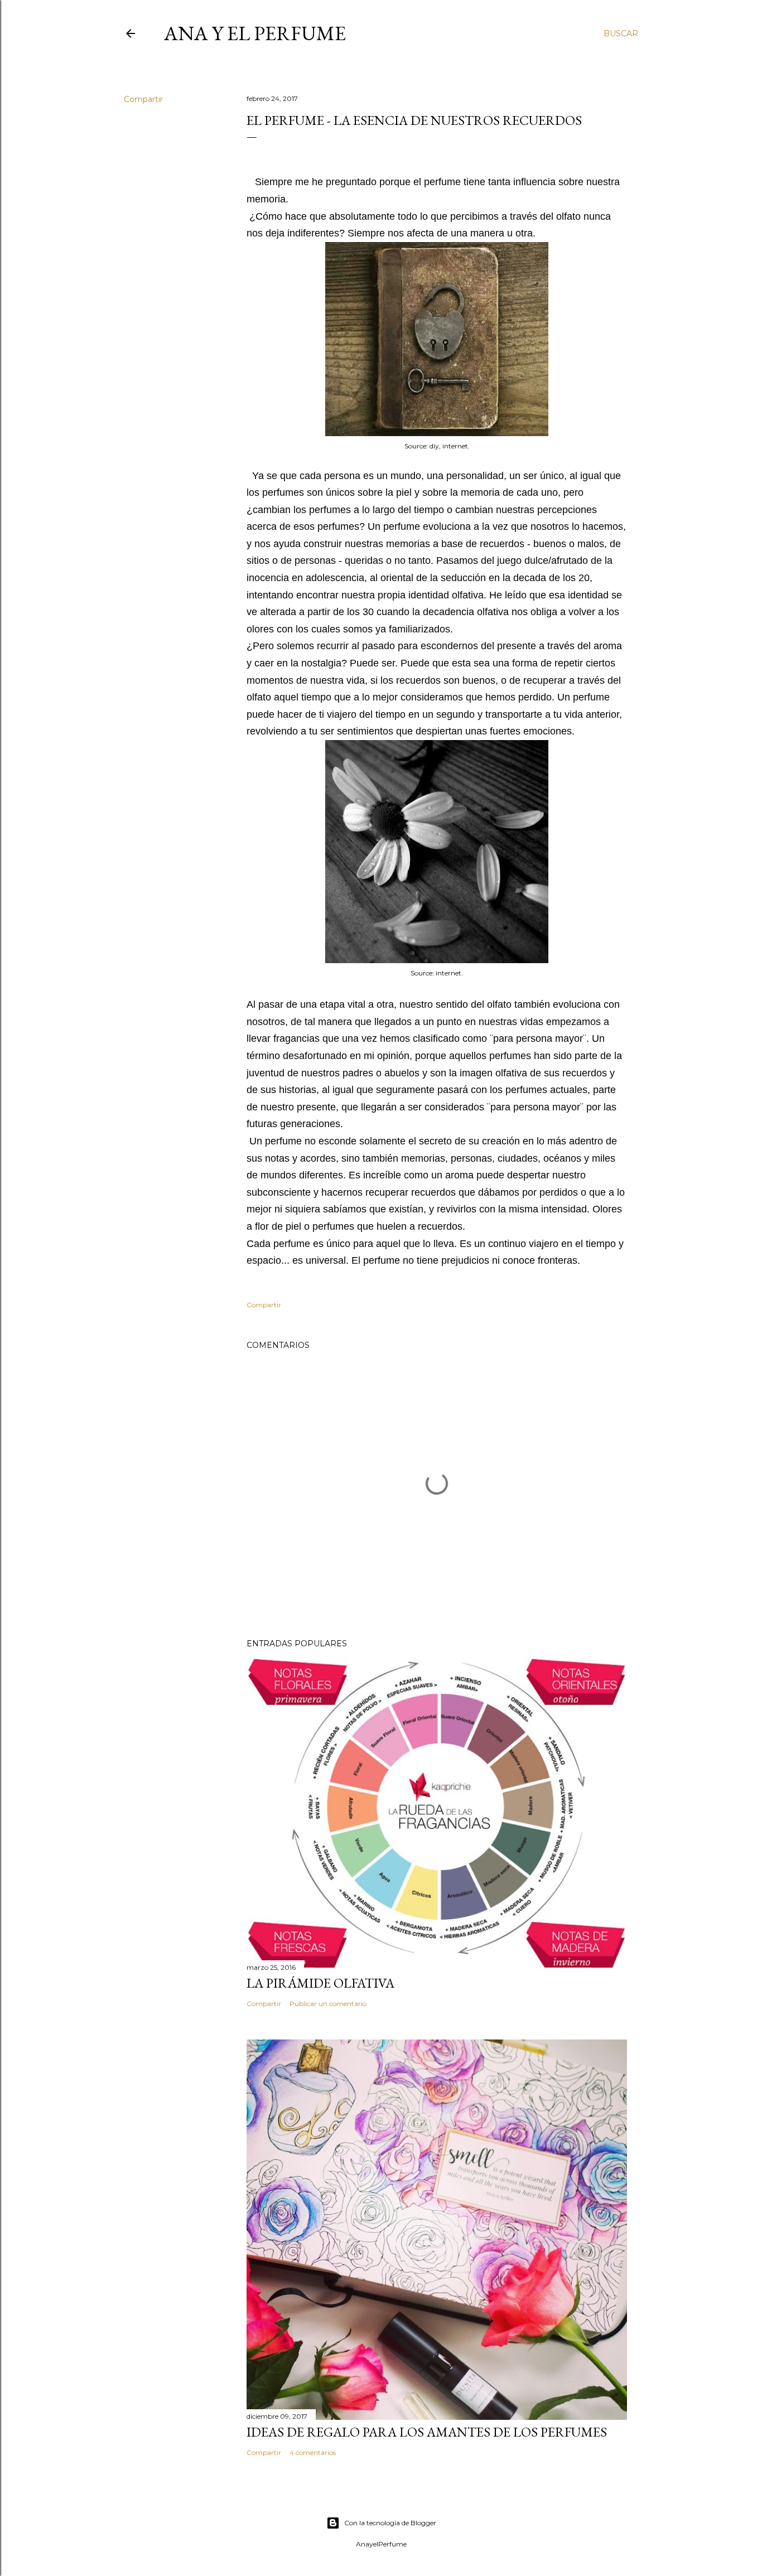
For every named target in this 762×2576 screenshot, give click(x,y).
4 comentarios (313, 2452)
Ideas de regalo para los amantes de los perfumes (427, 2432)
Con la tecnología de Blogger (390, 2523)
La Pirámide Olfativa (320, 1983)
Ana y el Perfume (255, 33)
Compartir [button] (143, 99)
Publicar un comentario (328, 2004)
